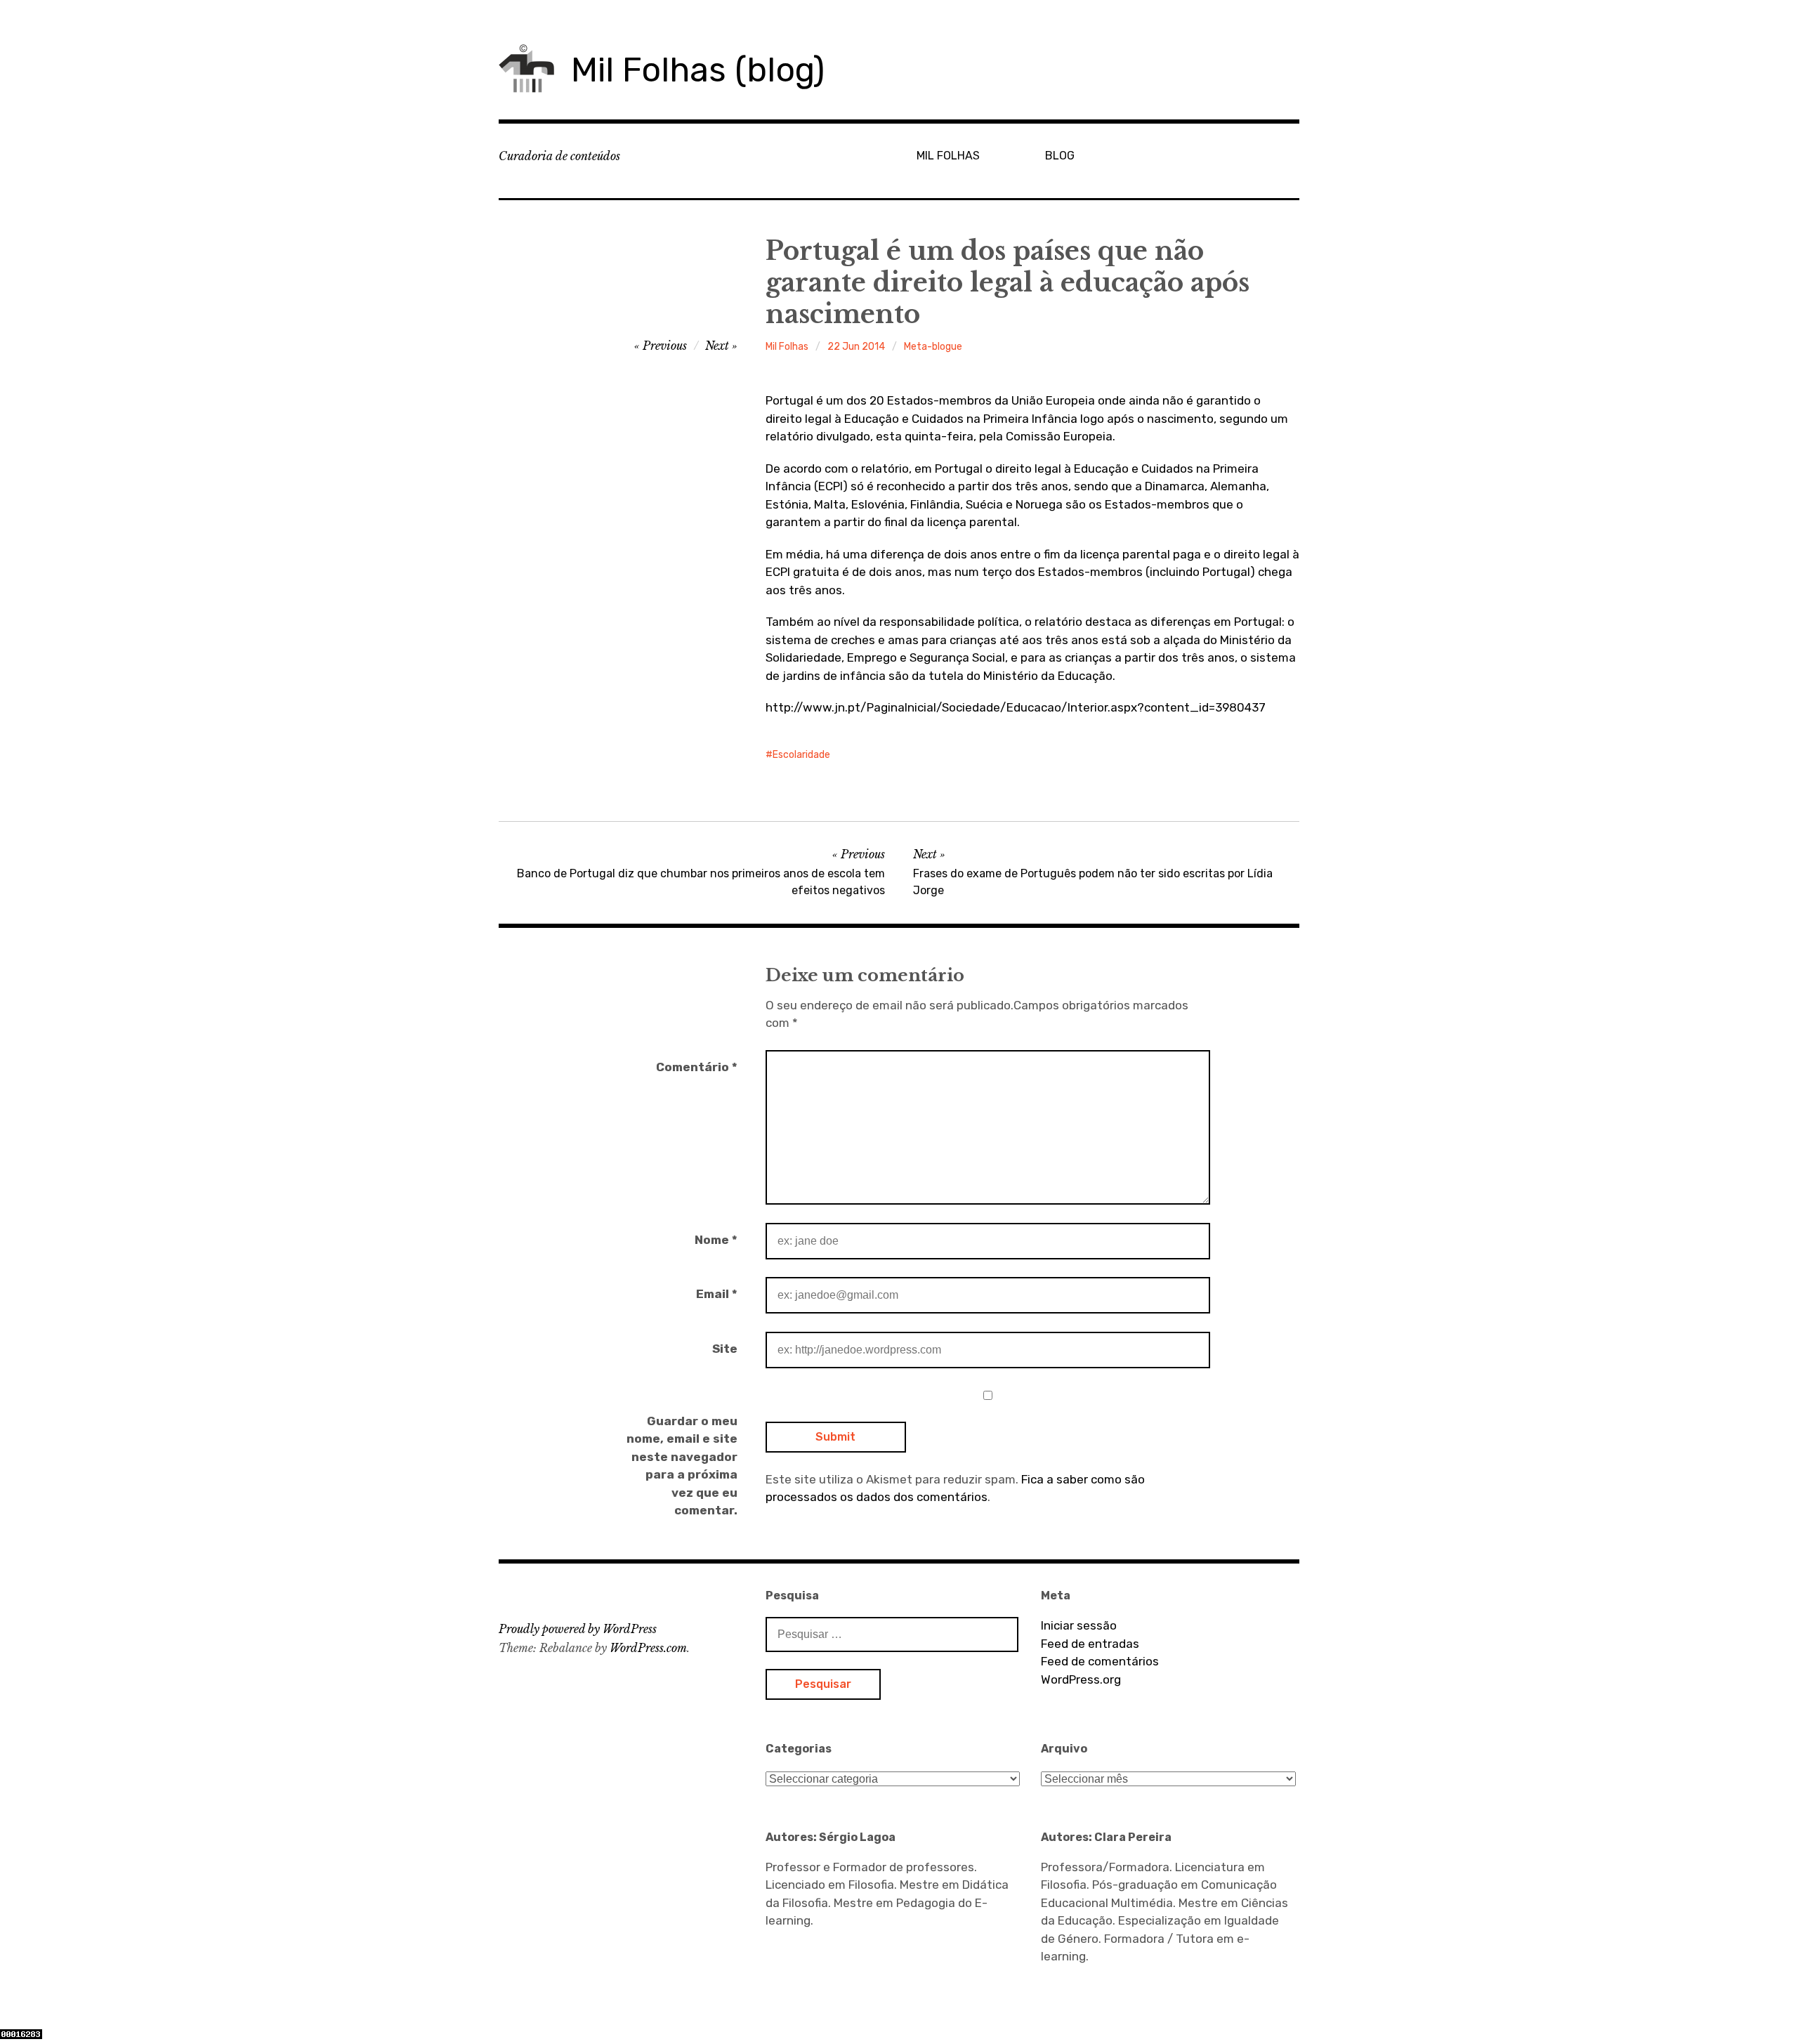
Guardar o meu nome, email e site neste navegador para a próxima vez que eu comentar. (682, 1466)
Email (717, 1294)
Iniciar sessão (1079, 1625)
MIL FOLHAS (948, 156)
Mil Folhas (787, 347)
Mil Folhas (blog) (698, 70)
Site (725, 1349)
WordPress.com (648, 1648)
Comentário (697, 1067)
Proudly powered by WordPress (578, 1629)
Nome (716, 1240)
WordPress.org (1081, 1679)
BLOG (1060, 156)
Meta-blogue (933, 347)
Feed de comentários (1100, 1661)
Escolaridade (801, 755)
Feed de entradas (1090, 1644)
